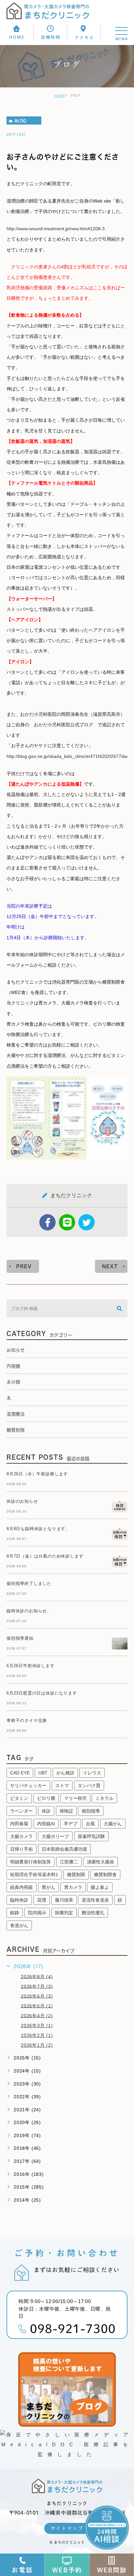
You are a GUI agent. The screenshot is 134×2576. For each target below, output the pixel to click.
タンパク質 (89, 1785)
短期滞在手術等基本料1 (34, 1875)
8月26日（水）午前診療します (37, 1474)
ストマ (62, 1785)
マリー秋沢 (75, 1798)
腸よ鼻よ (100, 1887)
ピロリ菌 (46, 1798)
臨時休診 (19, 1900)
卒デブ (71, 1824)
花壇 (42, 1900)
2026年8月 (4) (37, 1976)
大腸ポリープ (55, 1836)
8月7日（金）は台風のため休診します (45, 1556)
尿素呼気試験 (91, 1836)
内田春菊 (19, 1824)
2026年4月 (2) (37, 2015)
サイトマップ (67, 2528)
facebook (47, 1222)
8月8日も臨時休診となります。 (38, 1529)
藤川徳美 (64, 1900)
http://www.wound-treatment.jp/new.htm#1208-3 (56, 229)
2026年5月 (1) (37, 2006)
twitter (87, 1222)
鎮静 (15, 1913)
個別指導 (91, 1811)
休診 (46, 1811)
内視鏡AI (46, 1824)
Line (67, 1222)
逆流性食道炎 (95, 1900)
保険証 (66, 1811)
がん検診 (65, 1773)
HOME (60, 96)
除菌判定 (64, 1913)
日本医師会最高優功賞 (64, 1849)
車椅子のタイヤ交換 (27, 1720)
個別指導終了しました (29, 1583)
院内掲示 (37, 1913)
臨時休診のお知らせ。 (29, 1611)
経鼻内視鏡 (21, 1887)
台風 (90, 1824)
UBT (43, 1773)
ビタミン (19, 1798)
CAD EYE (20, 1773)
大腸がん (113, 1824)
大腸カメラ (21, 1836)
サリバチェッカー (28, 1785)
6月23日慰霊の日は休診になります (42, 1693)
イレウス (92, 1773)
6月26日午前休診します (31, 1666)
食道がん (19, 1925)
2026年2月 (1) (37, 2035)
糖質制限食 (105, 1875)
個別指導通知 (20, 1638)
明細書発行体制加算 (31, 1862)
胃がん (48, 1887)
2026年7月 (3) (37, 1986)
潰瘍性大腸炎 (100, 1862)
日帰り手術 (21, 1849)
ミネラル (104, 1798)
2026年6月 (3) (37, 1996)
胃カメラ (73, 1887)
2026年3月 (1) (37, 2026)
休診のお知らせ (22, 1501)
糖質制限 (76, 1875)
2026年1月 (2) (37, 2045)
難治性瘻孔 (93, 1913)
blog (20, 121)
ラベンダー (21, 1811)
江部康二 (69, 1862)
